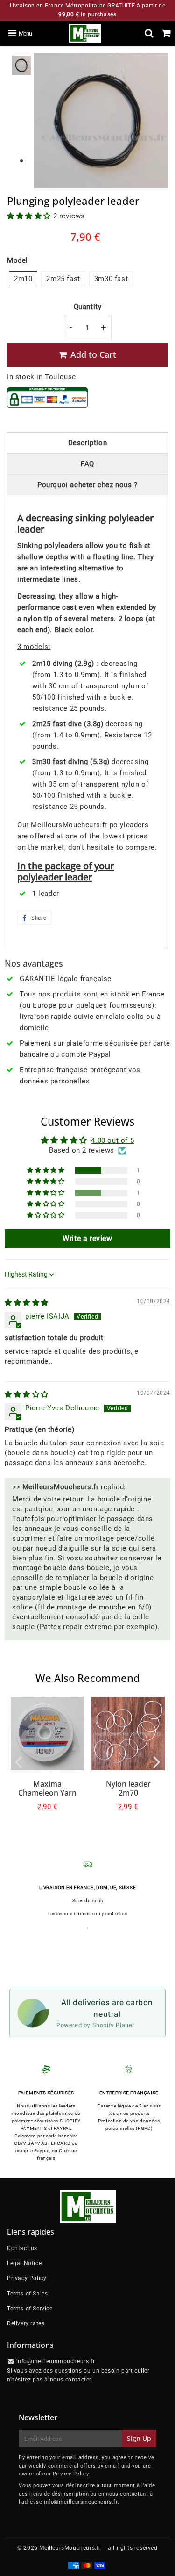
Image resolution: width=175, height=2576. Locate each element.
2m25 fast (63, 279)
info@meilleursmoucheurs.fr (81, 2502)
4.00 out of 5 (112, 1140)
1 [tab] (21, 161)
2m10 (23, 279)
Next (157, 1761)
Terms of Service (30, 2309)
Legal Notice (24, 2263)
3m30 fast (111, 279)
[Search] (149, 33)
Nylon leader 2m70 (128, 1788)
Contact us (22, 2248)
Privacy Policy (27, 2278)
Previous (18, 1761)
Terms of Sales (27, 2294)
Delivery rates (26, 2323)
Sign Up (139, 2438)
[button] (30, 216)
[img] (27, 1303)
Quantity (88, 307)
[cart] (166, 33)
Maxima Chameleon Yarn (47, 1788)
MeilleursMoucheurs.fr (70, 2548)
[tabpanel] (22, 65)
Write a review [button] (87, 1238)
